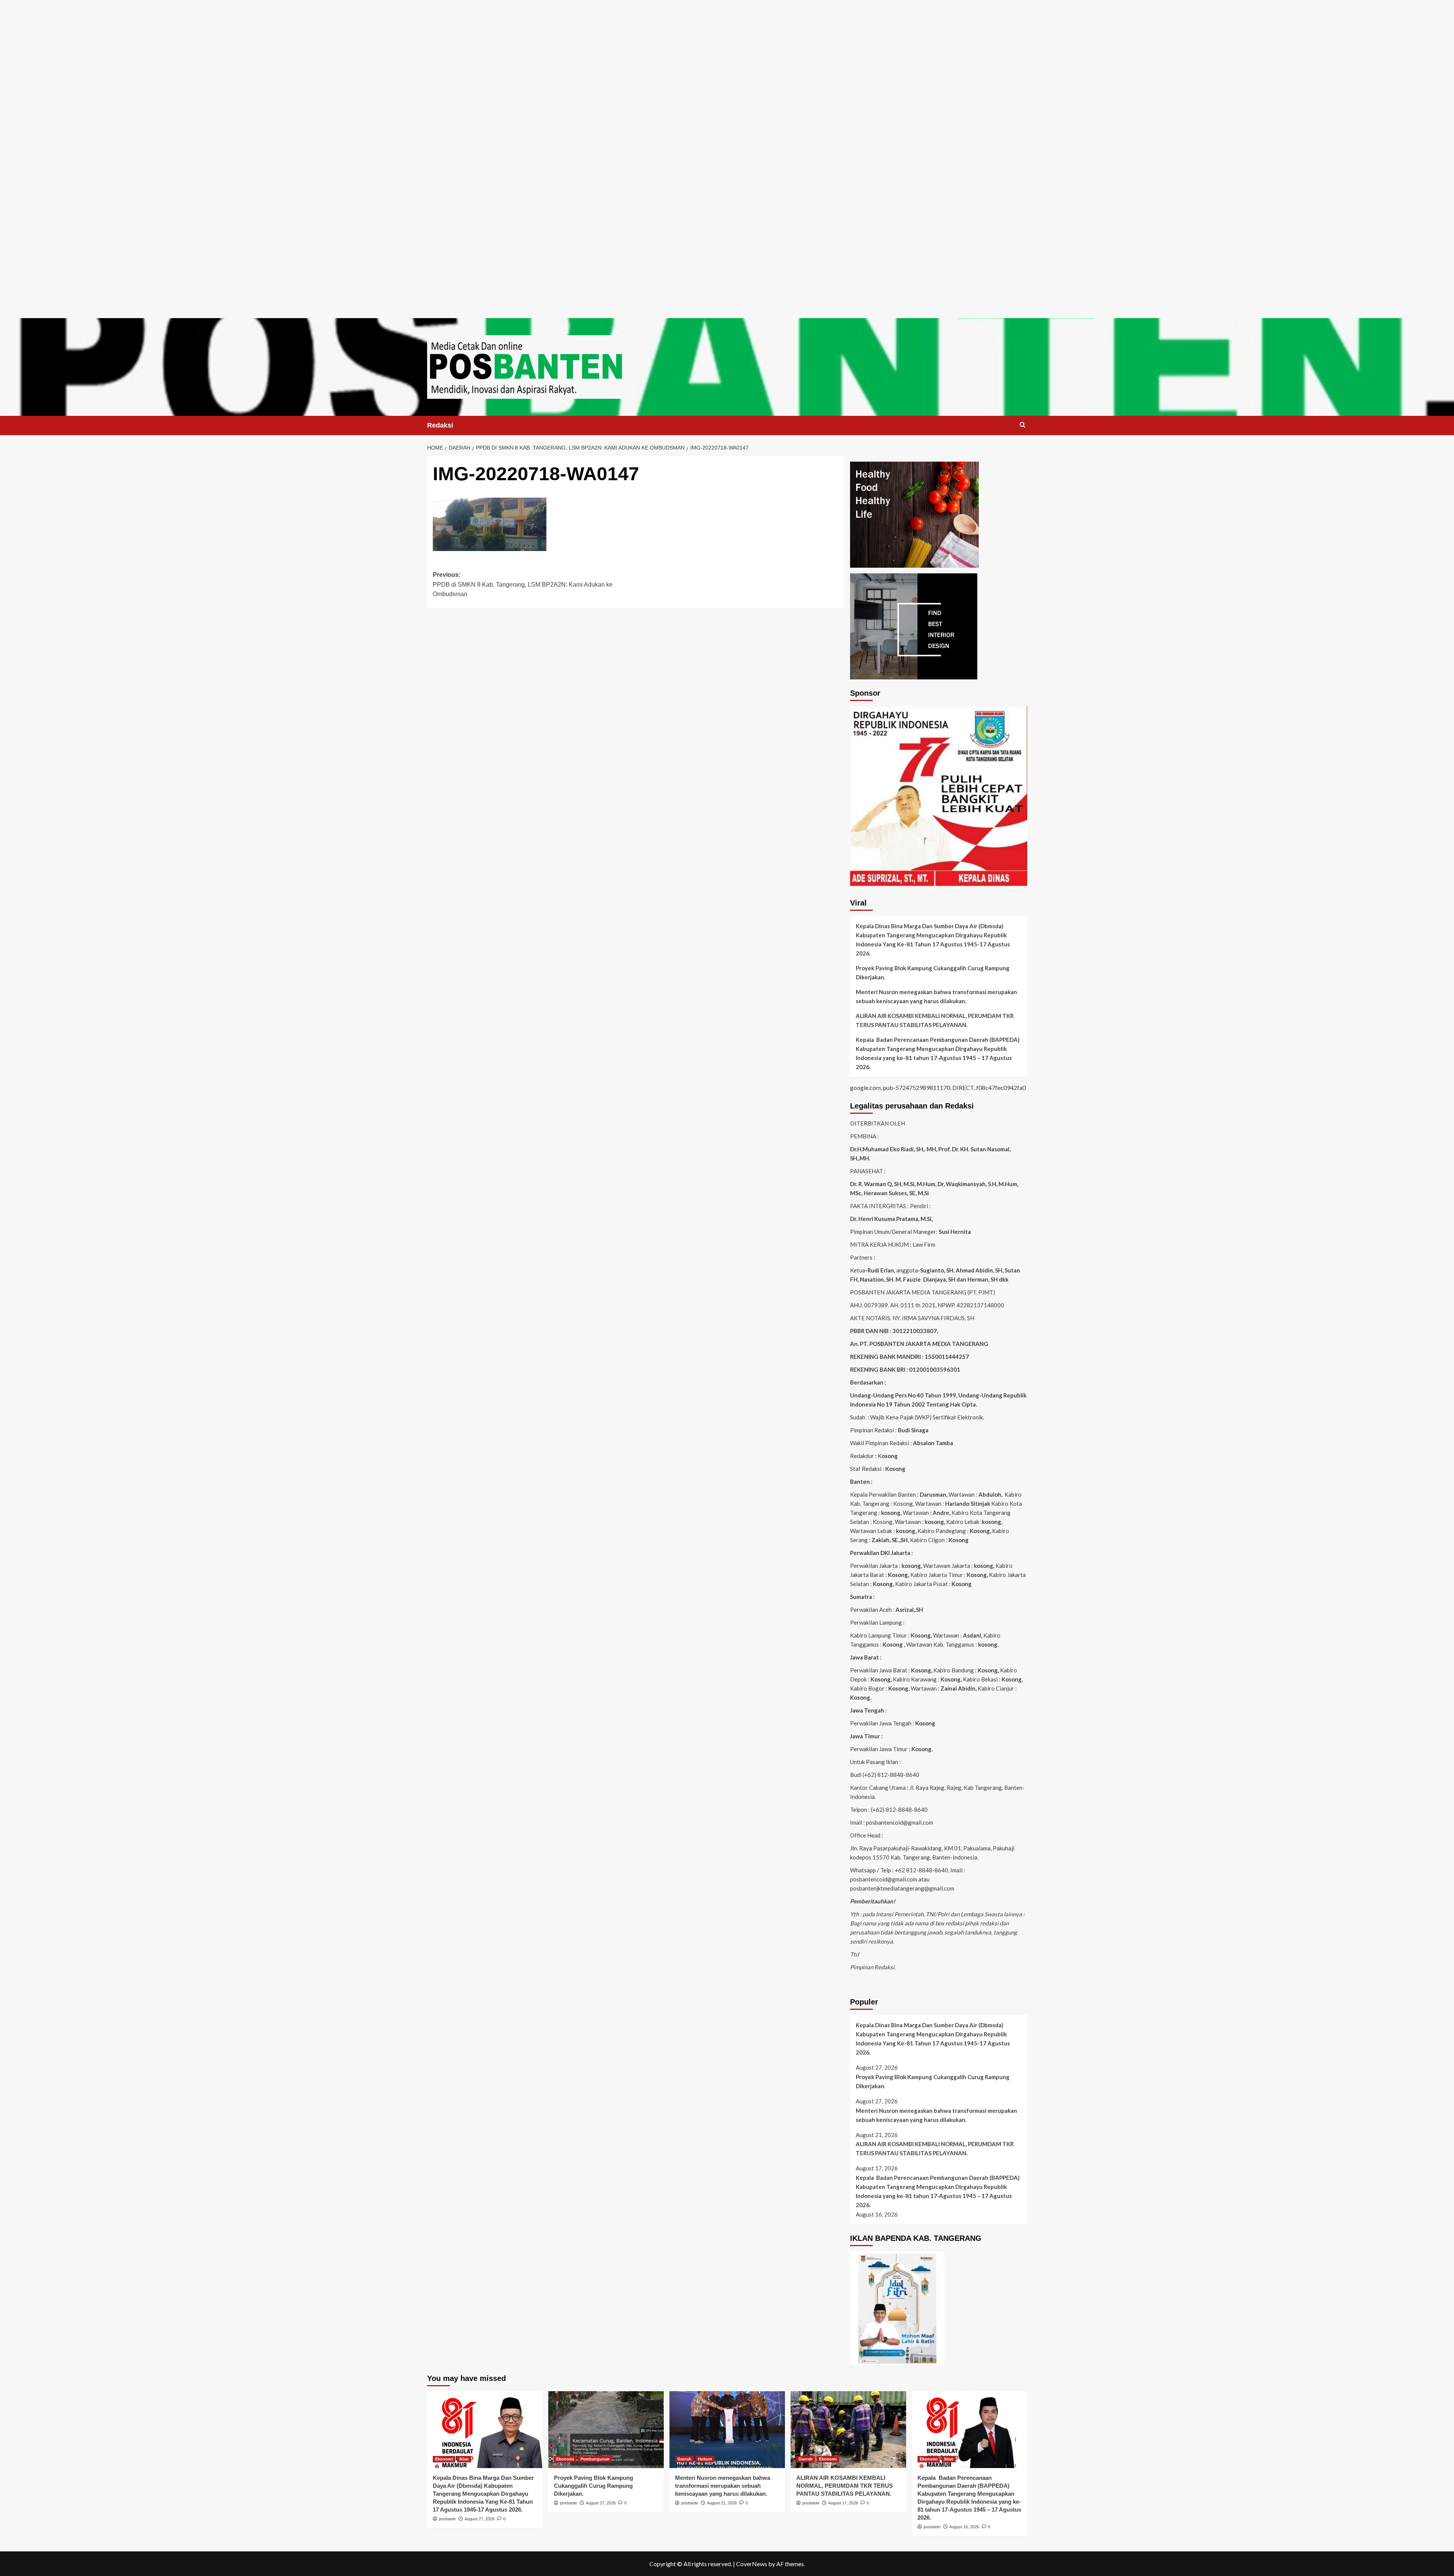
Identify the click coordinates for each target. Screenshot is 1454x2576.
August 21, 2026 (722, 2503)
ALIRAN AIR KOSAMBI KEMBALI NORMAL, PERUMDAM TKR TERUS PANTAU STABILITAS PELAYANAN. (935, 1020)
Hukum (705, 2459)
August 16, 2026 (964, 2527)
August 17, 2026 (843, 2503)
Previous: (523, 584)
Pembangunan (595, 2459)
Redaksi (440, 425)
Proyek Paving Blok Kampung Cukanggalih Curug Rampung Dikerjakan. (933, 973)
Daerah (684, 2459)
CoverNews (752, 2564)
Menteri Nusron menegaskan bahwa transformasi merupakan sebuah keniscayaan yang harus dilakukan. (936, 996)
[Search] (1023, 425)
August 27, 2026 (480, 2519)
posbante (447, 2519)
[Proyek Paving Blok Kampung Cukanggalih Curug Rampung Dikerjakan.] (606, 2430)
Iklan (464, 2459)
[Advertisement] (727, 53)
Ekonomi (444, 2459)
